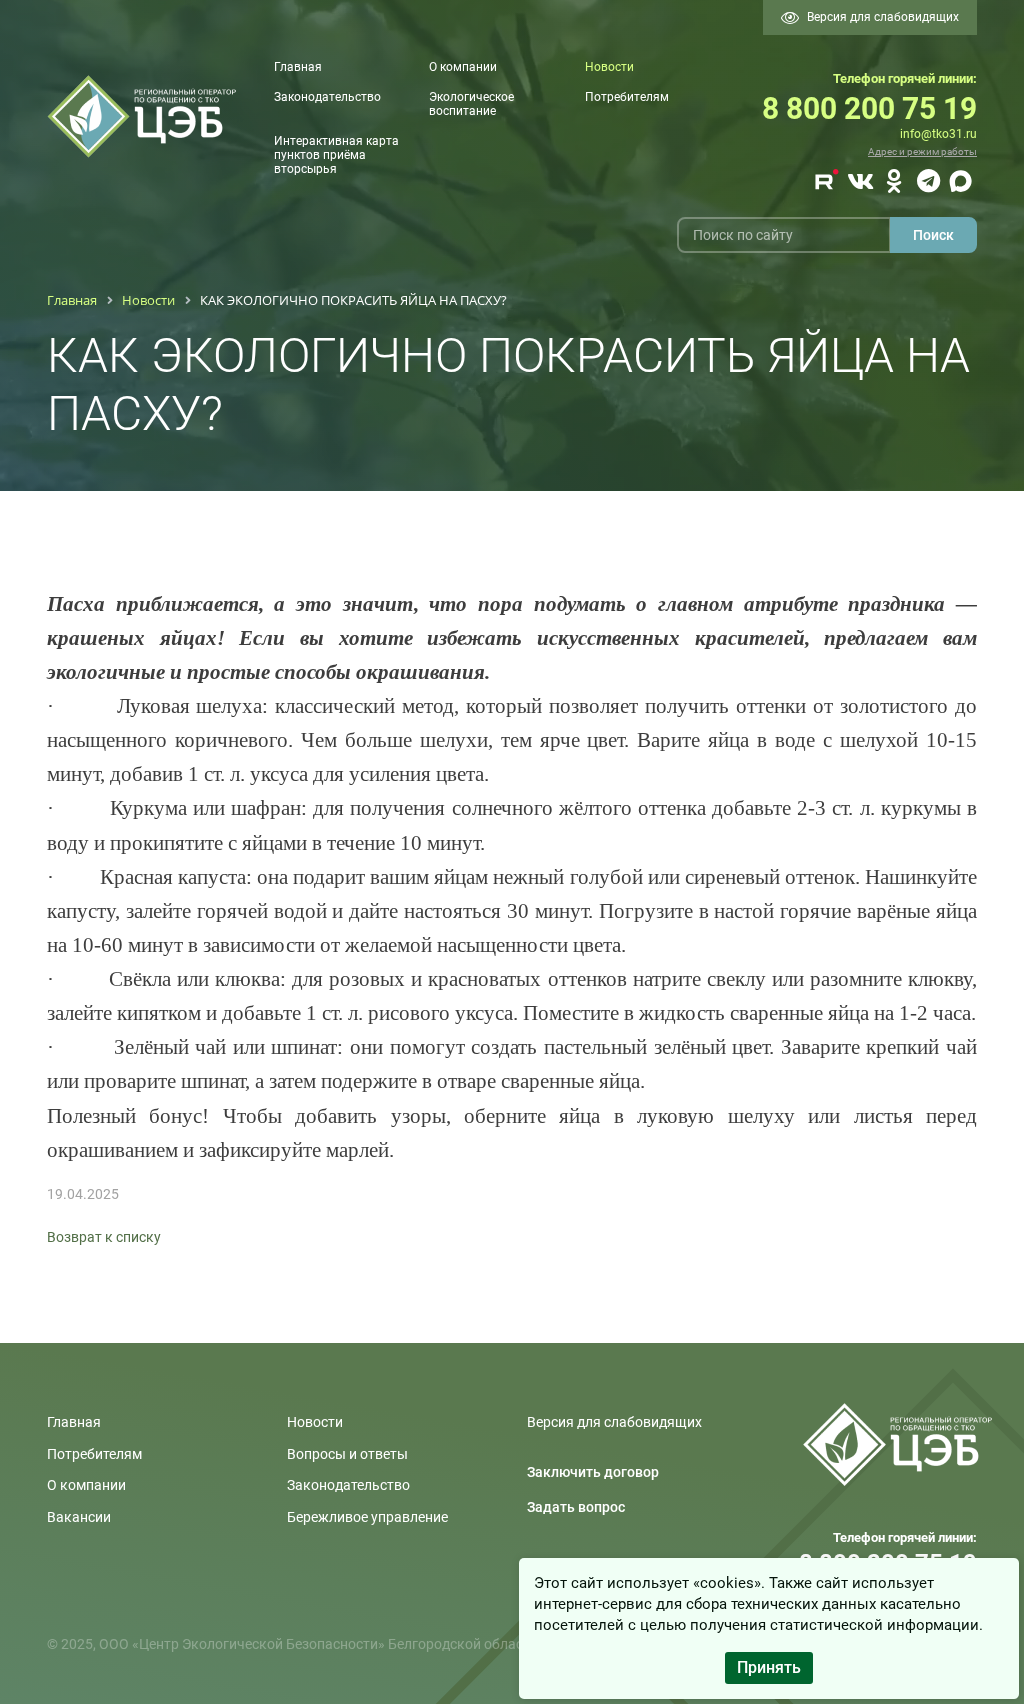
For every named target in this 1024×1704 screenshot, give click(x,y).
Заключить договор (593, 1472)
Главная (298, 67)
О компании (463, 67)
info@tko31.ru (938, 134)
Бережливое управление (367, 1517)
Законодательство (327, 97)
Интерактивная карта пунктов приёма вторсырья (336, 155)
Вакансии (79, 1517)
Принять (769, 1667)
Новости (609, 67)
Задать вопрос (576, 1507)
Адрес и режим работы (922, 151)
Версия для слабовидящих (883, 17)
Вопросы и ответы (347, 1454)
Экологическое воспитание (471, 104)
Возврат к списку (104, 1237)
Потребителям (627, 97)
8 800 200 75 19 (869, 108)
